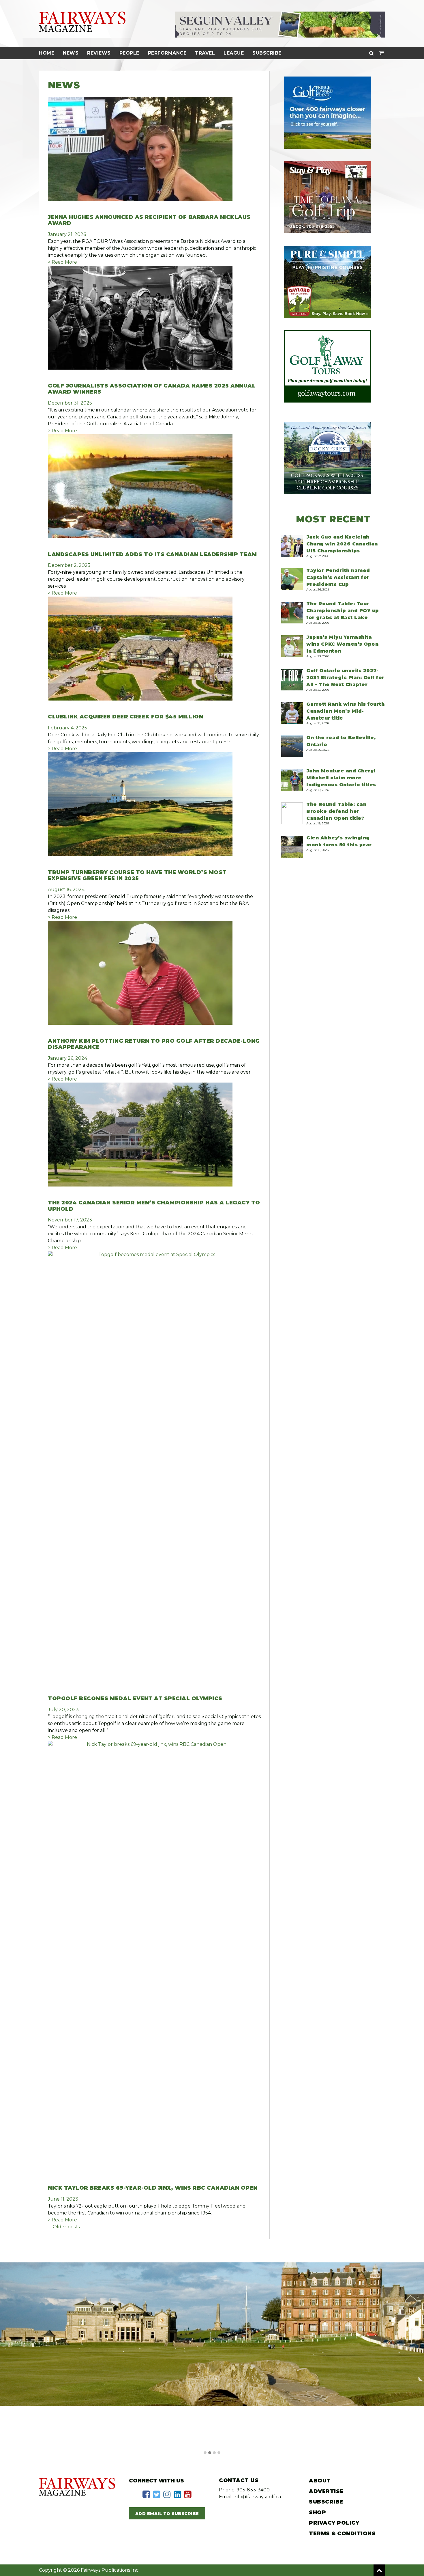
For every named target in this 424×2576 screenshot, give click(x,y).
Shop (317, 2512)
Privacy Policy (334, 2523)
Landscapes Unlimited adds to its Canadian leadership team (152, 554)
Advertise (326, 2491)
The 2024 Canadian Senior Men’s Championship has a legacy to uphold (154, 1206)
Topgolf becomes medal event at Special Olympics (135, 1698)
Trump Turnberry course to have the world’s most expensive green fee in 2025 (137, 876)
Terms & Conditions (342, 2534)
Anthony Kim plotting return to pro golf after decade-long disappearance (154, 1044)
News (71, 53)
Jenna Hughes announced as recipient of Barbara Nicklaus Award (149, 220)
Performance (167, 53)
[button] (205, 2453)
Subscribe (267, 53)
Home (47, 53)
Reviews (99, 53)
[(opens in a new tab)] (140, 1023)
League (234, 53)
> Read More (62, 262)
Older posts (66, 2227)
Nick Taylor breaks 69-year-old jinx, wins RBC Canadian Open (153, 2188)
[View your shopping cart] (382, 53)
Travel (205, 53)
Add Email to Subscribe (167, 2514)
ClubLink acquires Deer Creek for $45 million (125, 717)
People (129, 53)
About (320, 2481)
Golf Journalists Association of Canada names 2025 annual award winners (152, 389)
